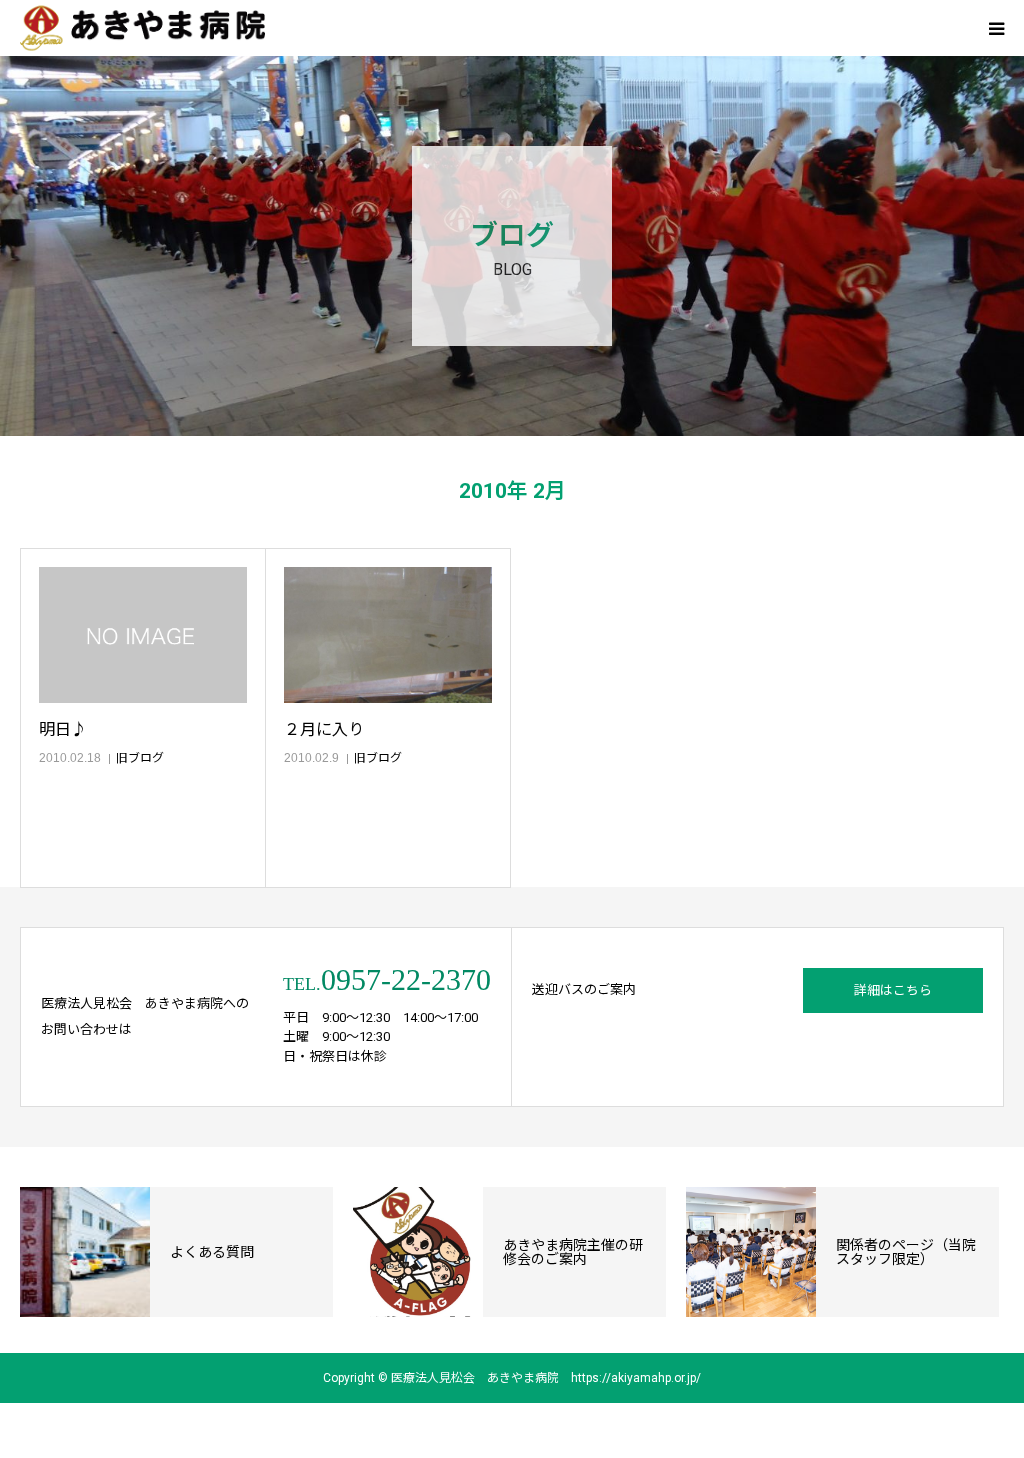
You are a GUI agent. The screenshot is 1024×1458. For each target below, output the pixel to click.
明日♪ (63, 729)
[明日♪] (143, 635)
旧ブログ (140, 758)
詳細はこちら (893, 990)
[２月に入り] (388, 635)
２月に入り (324, 729)
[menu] (996, 28)
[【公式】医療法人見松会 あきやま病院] (142, 28)
